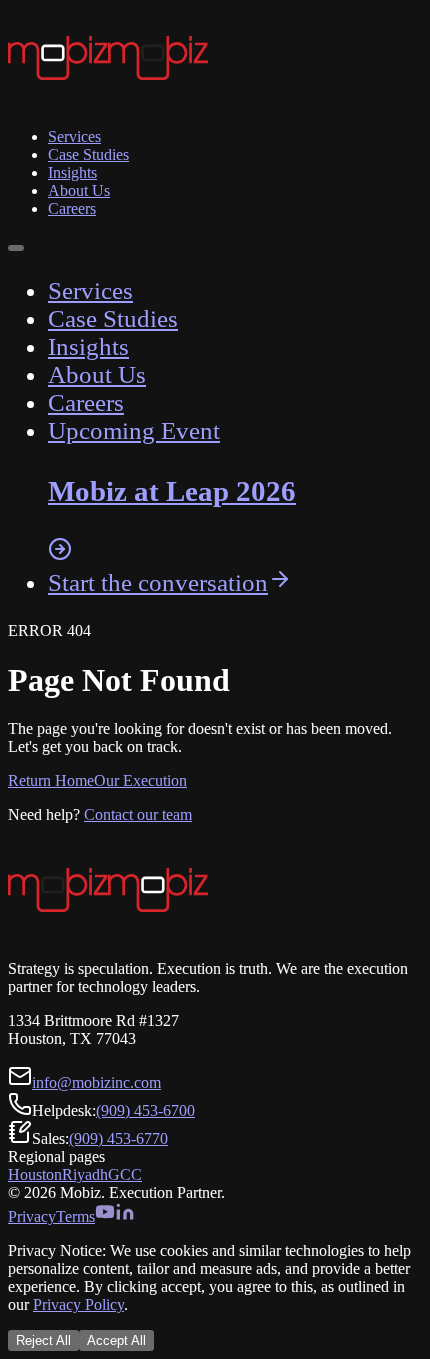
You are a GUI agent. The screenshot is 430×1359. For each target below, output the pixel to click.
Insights (72, 172)
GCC (125, 1174)
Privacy (32, 1216)
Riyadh (85, 1174)
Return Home (51, 780)
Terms (75, 1216)
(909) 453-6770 (118, 1138)
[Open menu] (16, 248)
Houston (35, 1174)
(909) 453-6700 (145, 1110)
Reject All (43, 1340)
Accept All (116, 1340)
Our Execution (140, 780)
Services (74, 136)
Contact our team (138, 814)
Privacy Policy (78, 1304)
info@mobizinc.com (96, 1082)
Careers (72, 208)
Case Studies (88, 154)
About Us (79, 190)
